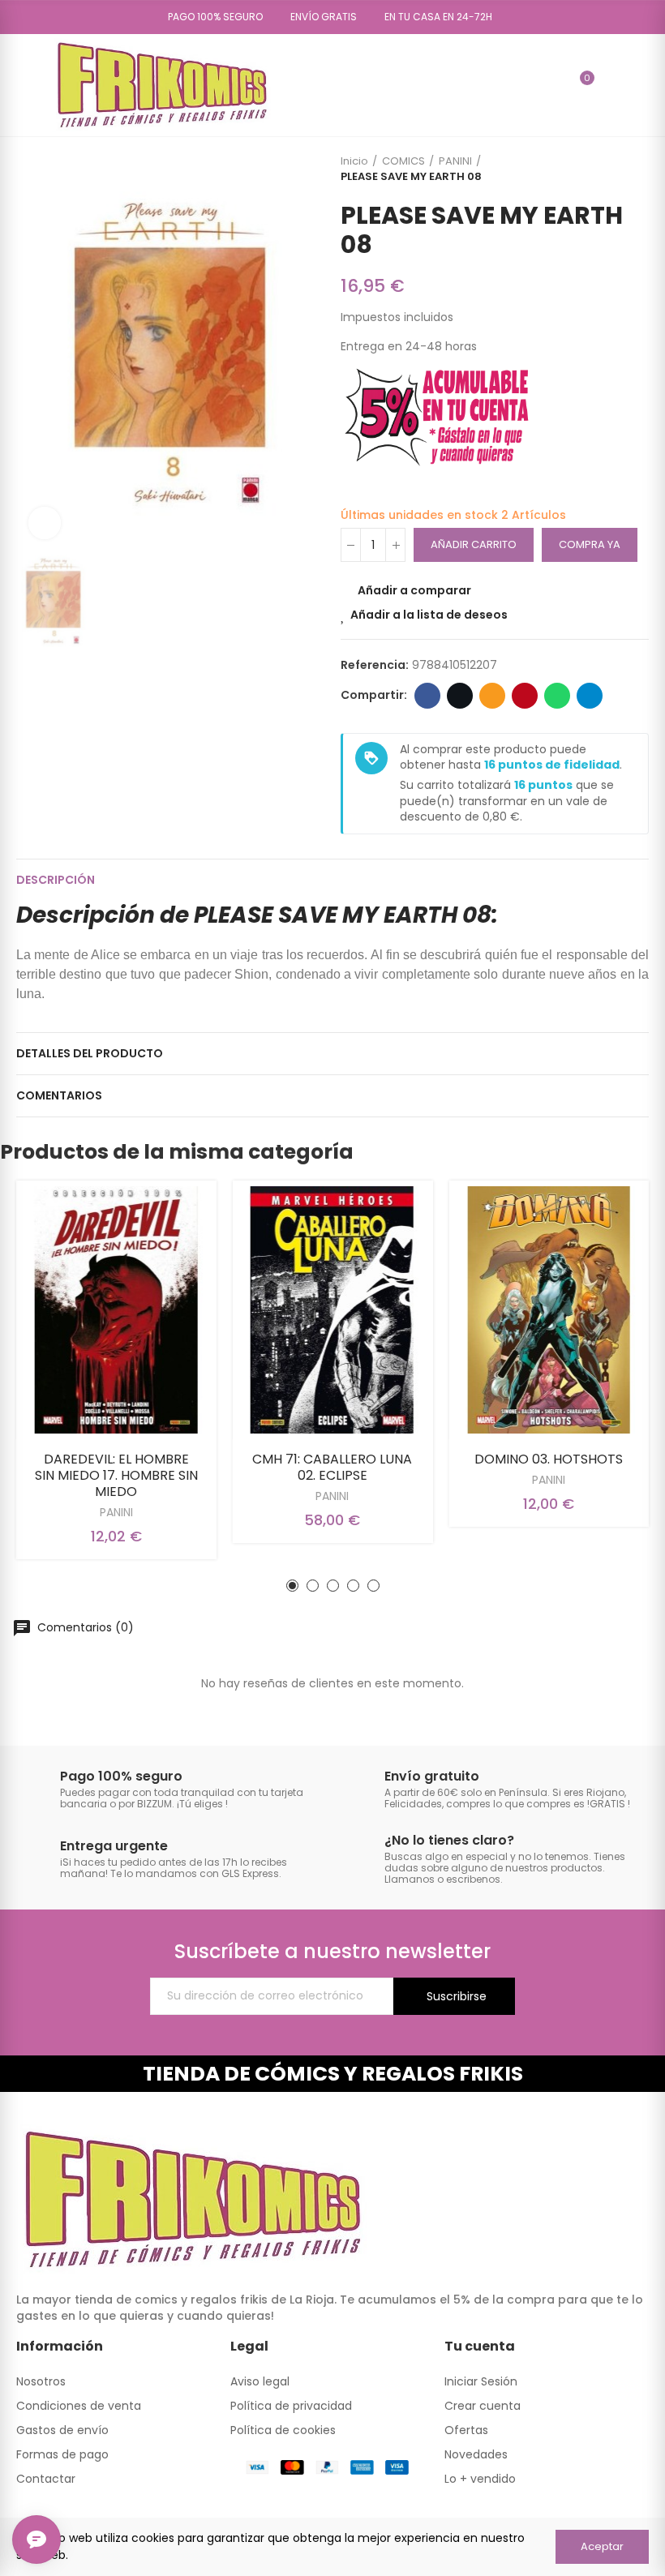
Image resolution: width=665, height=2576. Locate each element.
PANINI (116, 1512)
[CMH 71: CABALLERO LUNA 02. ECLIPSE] (333, 1310)
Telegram (590, 696)
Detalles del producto (90, 1053)
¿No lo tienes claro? (449, 1840)
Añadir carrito (474, 544)
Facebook (427, 696)
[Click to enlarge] (45, 523)
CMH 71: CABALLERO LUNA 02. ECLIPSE (332, 1467)
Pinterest (525, 696)
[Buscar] (552, 85)
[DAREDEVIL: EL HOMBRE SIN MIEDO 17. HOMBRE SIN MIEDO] (116, 1310)
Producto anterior (596, 169)
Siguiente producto (637, 169)
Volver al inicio (616, 169)
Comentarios (59, 1095)
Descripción (56, 880)
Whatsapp (557, 696)
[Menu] (24, 85)
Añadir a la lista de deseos (429, 615)
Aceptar (602, 2546)
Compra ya (590, 544)
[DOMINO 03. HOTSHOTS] (549, 1310)
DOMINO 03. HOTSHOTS (549, 1459)
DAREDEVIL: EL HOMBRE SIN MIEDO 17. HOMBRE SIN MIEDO (116, 1475)
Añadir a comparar (414, 590)
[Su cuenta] (611, 85)
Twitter (460, 696)
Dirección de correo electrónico (492, 696)
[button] (210, 17)
